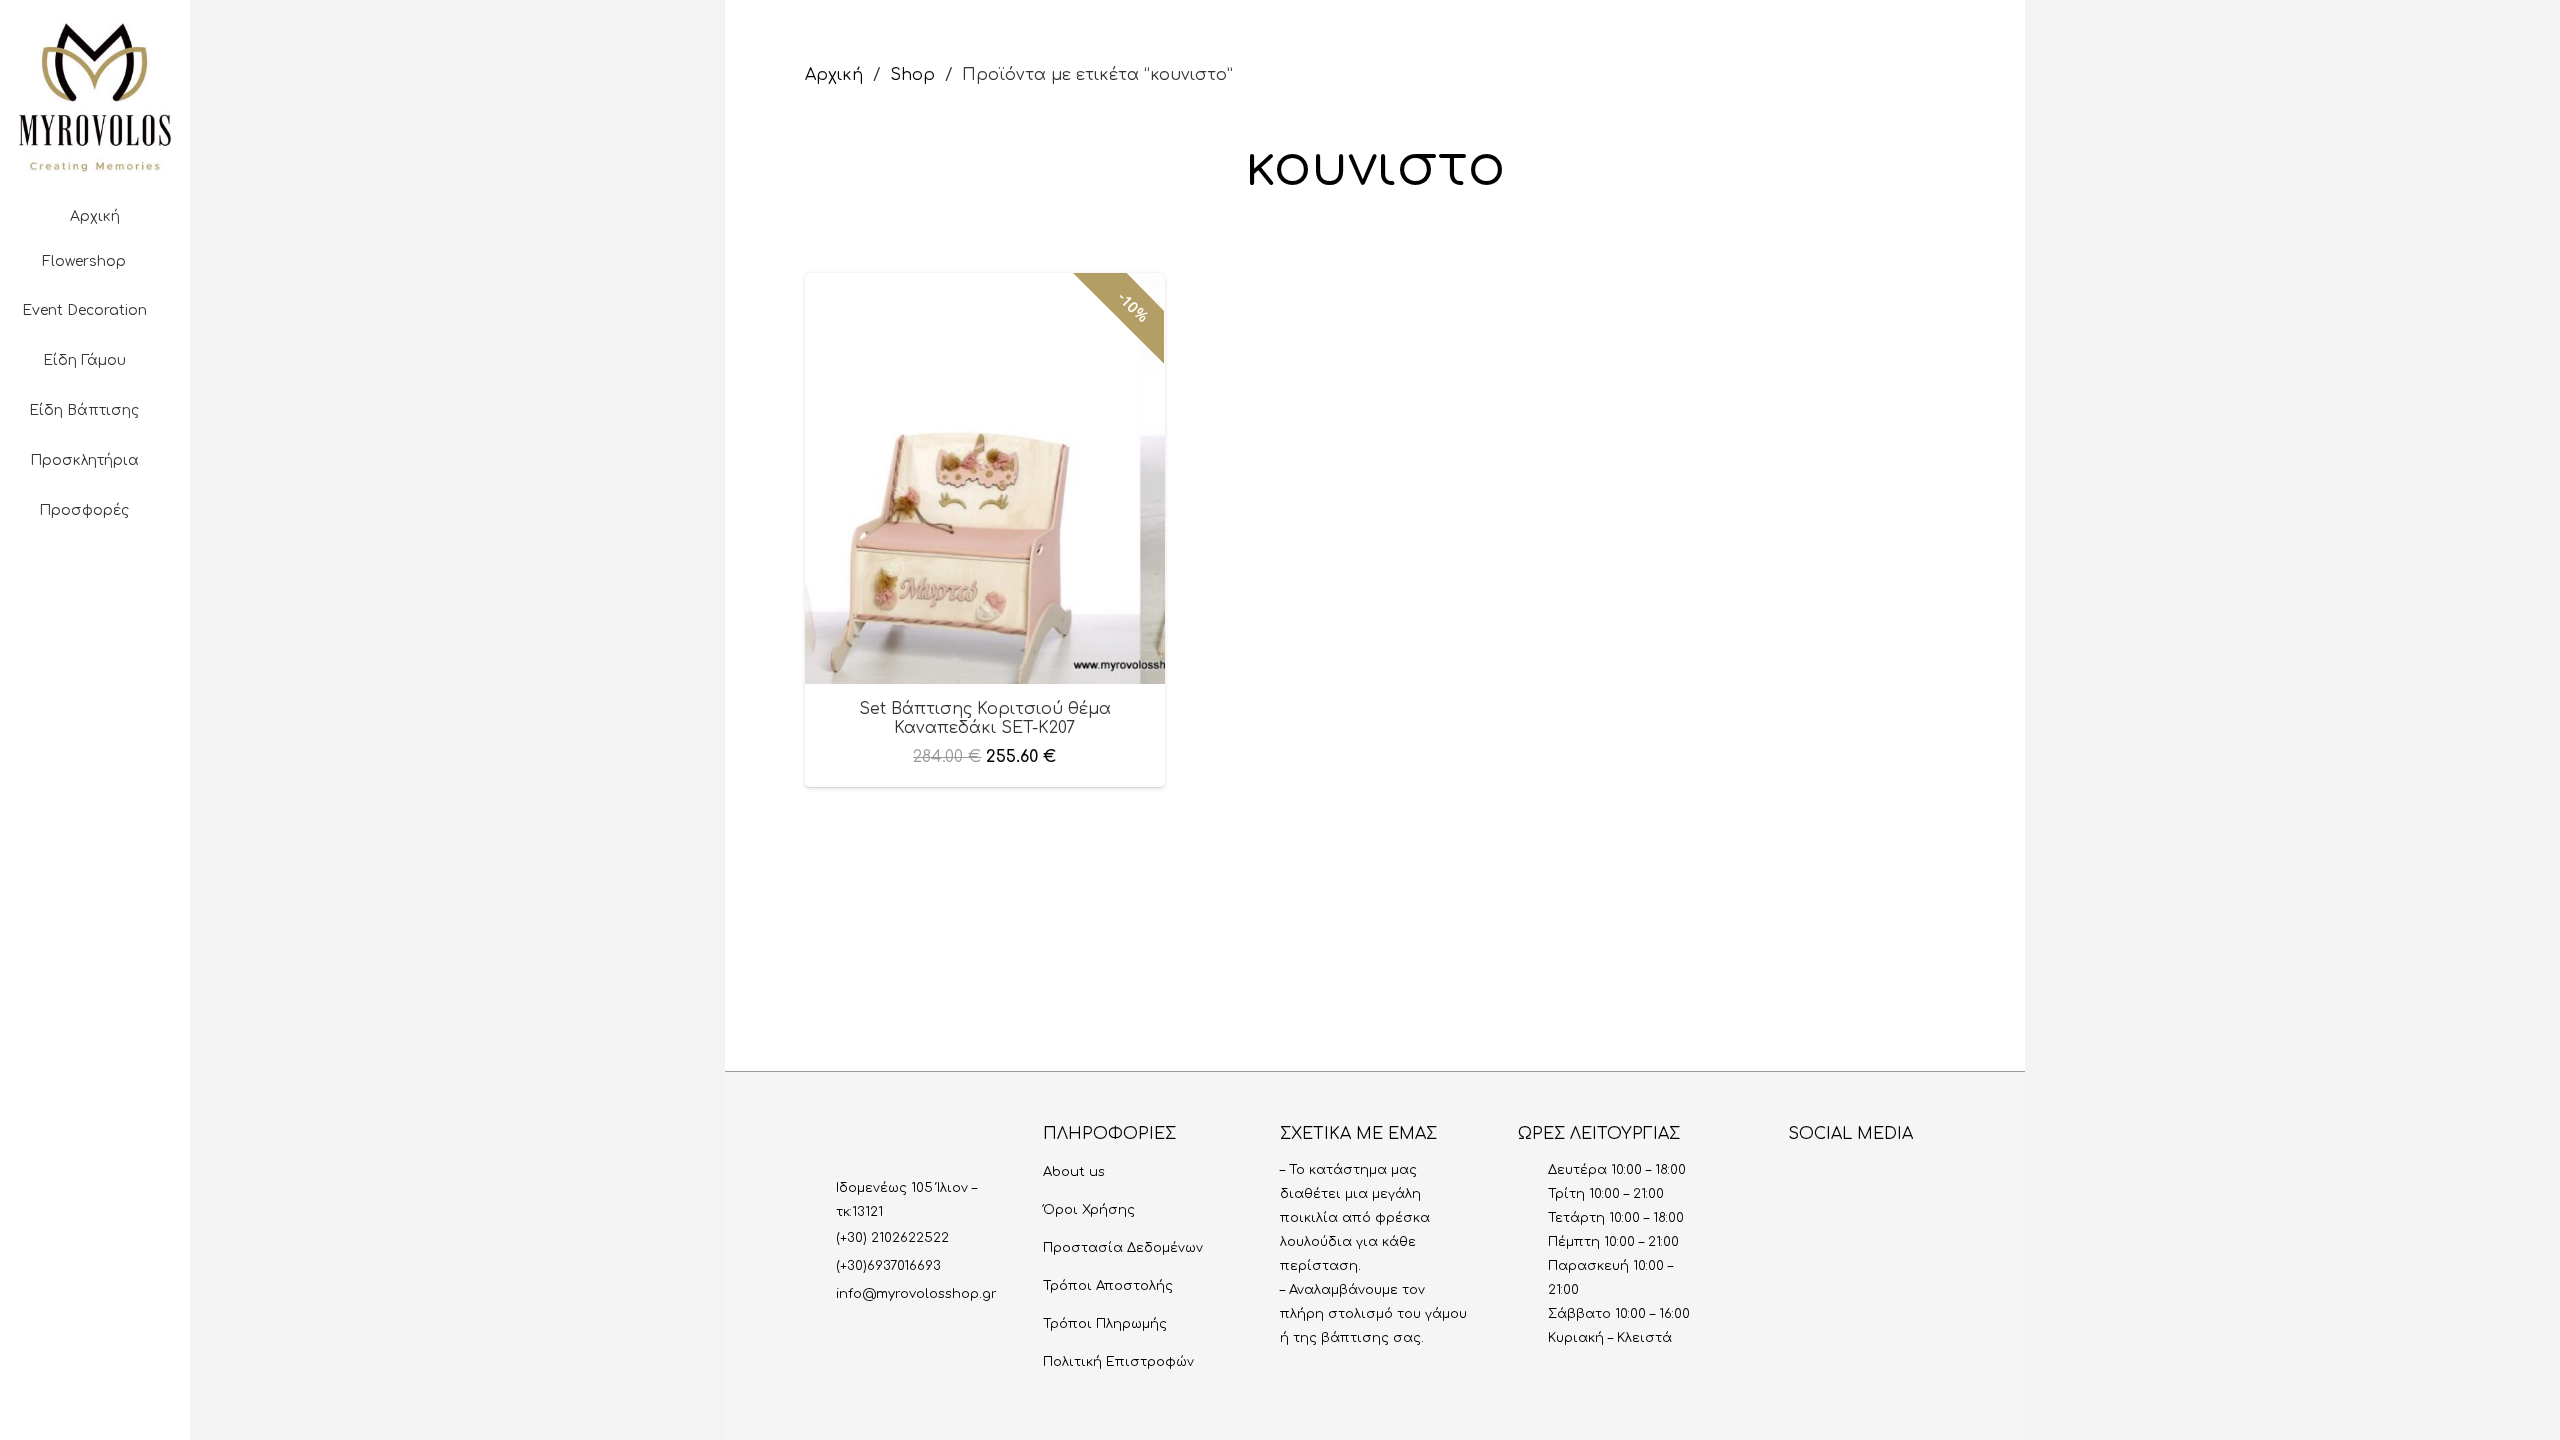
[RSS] (1935, 1178)
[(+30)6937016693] (820, 1266)
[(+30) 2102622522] (820, 1238)
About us (1074, 1172)
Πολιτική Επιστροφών (1118, 1362)
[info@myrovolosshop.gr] (820, 1294)
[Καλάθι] (94, 705)
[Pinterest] (127, 644)
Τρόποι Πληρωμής (1105, 1324)
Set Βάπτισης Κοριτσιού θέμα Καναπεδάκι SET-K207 (985, 718)
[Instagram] (31, 644)
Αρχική (834, 75)
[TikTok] (159, 644)
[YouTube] (95, 644)
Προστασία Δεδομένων (1123, 1248)
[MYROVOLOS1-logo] (94, 97)
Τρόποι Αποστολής (1108, 1286)
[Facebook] (63, 644)
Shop (912, 75)
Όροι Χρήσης (1089, 1210)
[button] (95, 583)
